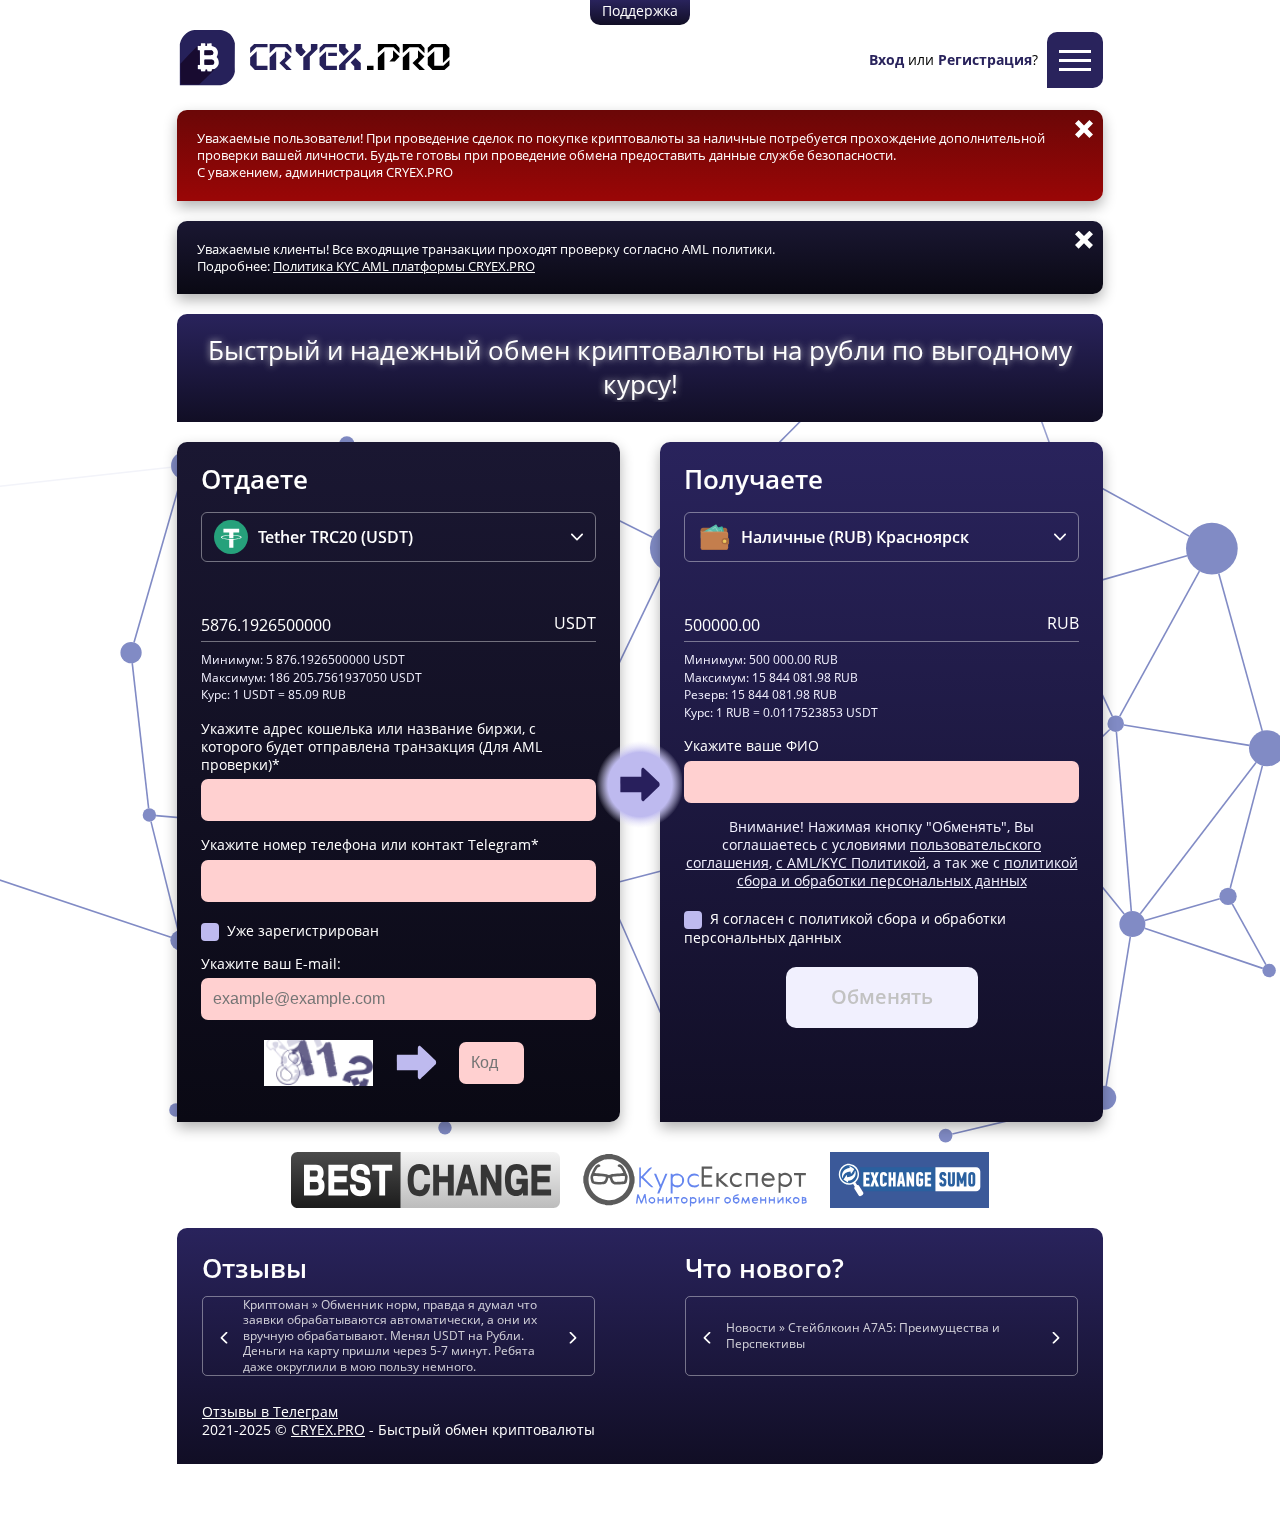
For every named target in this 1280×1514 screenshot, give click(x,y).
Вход (886, 59)
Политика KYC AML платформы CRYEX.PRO (404, 266)
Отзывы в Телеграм (270, 1411)
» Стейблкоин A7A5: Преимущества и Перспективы (863, 1335)
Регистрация (985, 59)
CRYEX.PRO (328, 1429)
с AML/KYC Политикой (851, 862)
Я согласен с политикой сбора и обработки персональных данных (845, 927)
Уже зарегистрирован (303, 930)
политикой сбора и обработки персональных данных (907, 871)
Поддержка (640, 10)
